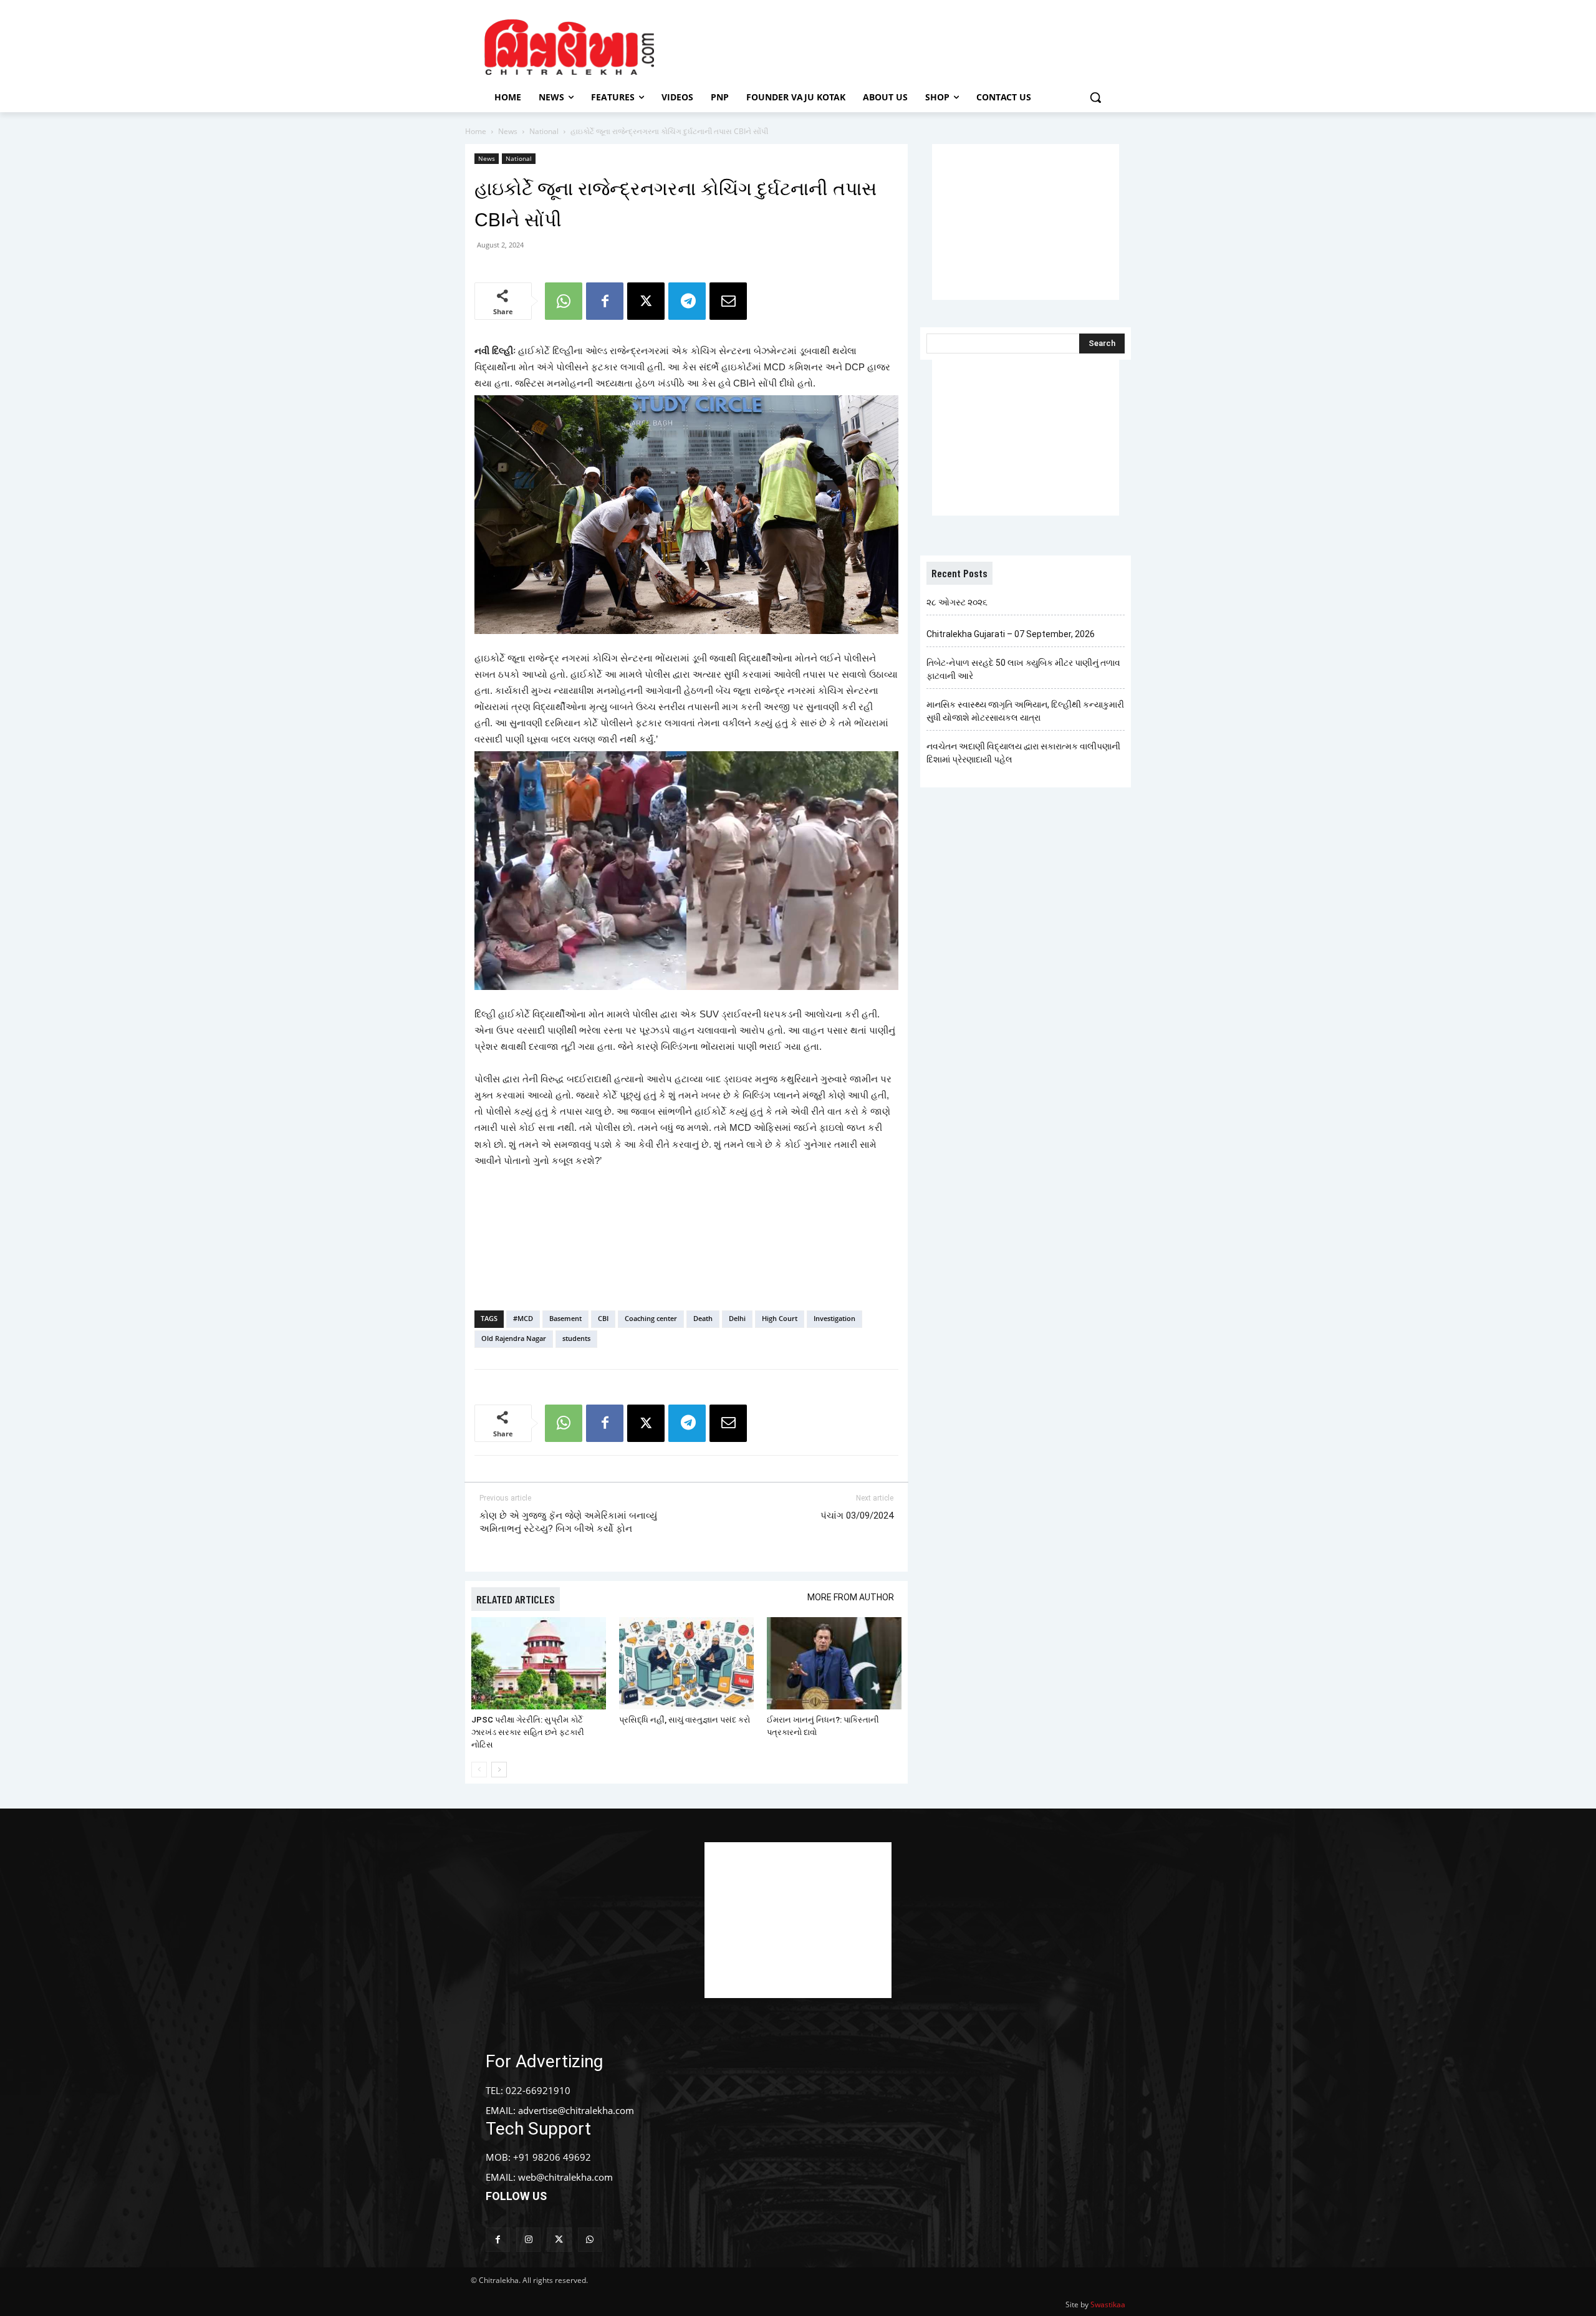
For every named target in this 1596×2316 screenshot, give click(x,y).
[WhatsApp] (564, 301)
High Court (780, 1318)
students (576, 1338)
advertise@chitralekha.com (576, 2110)
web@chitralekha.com (565, 2177)
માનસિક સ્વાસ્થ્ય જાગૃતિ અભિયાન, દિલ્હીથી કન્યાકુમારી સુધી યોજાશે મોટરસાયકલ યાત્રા (1025, 711)
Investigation (834, 1318)
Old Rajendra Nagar (514, 1338)
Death (703, 1318)
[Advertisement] (903, 46)
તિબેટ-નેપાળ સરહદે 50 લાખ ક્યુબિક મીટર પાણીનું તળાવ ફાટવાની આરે (1023, 669)
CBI (603, 1318)
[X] (646, 301)
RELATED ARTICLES (516, 1599)
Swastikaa (1108, 2304)
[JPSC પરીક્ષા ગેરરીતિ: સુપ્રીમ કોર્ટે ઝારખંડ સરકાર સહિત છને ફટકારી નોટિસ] (539, 1664)
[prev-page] (479, 1770)
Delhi (737, 1318)
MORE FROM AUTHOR (851, 1597)
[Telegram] (687, 301)
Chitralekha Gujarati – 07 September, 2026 (1011, 634)
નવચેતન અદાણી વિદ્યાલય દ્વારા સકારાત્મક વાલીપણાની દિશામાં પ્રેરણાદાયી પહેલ (1023, 753)
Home (476, 131)
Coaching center (651, 1318)
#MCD (523, 1318)
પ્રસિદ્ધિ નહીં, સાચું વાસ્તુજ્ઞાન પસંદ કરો (685, 1720)
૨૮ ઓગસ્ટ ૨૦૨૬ (957, 602)
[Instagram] (528, 2240)
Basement (565, 1318)
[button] (1095, 97)
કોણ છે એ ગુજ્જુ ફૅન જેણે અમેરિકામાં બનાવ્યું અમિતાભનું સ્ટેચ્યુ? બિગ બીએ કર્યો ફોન (568, 1522)
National (544, 131)
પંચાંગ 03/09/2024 (857, 1516)
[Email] (728, 301)
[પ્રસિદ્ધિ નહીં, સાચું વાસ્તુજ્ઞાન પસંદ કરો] (686, 1664)
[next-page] (499, 1770)
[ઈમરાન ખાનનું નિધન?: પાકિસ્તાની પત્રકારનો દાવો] (834, 1664)
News (508, 131)
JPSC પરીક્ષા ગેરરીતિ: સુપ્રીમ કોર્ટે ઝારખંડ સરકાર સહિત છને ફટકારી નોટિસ (528, 1732)
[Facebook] (605, 301)
